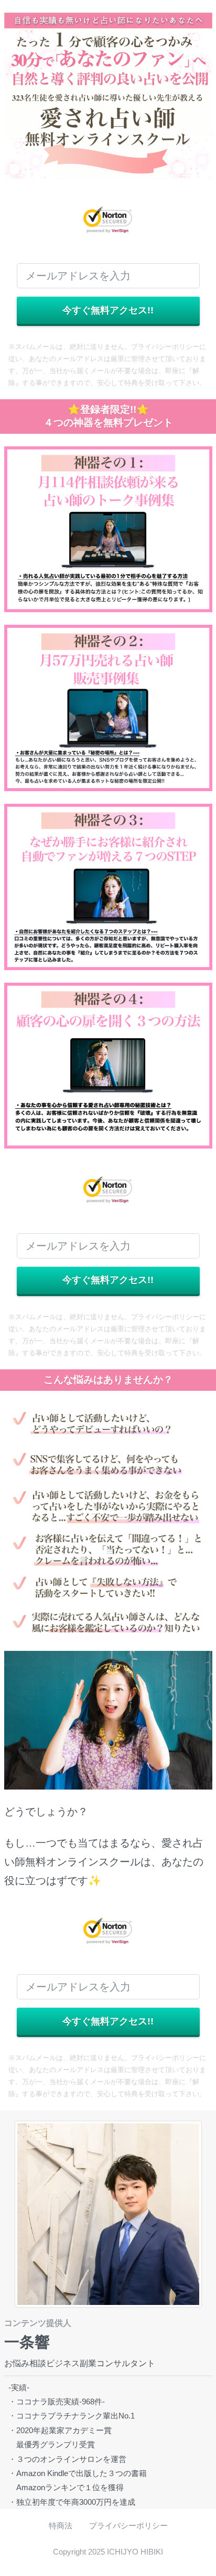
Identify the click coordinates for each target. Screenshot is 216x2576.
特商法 (61, 2526)
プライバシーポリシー (128, 2526)
